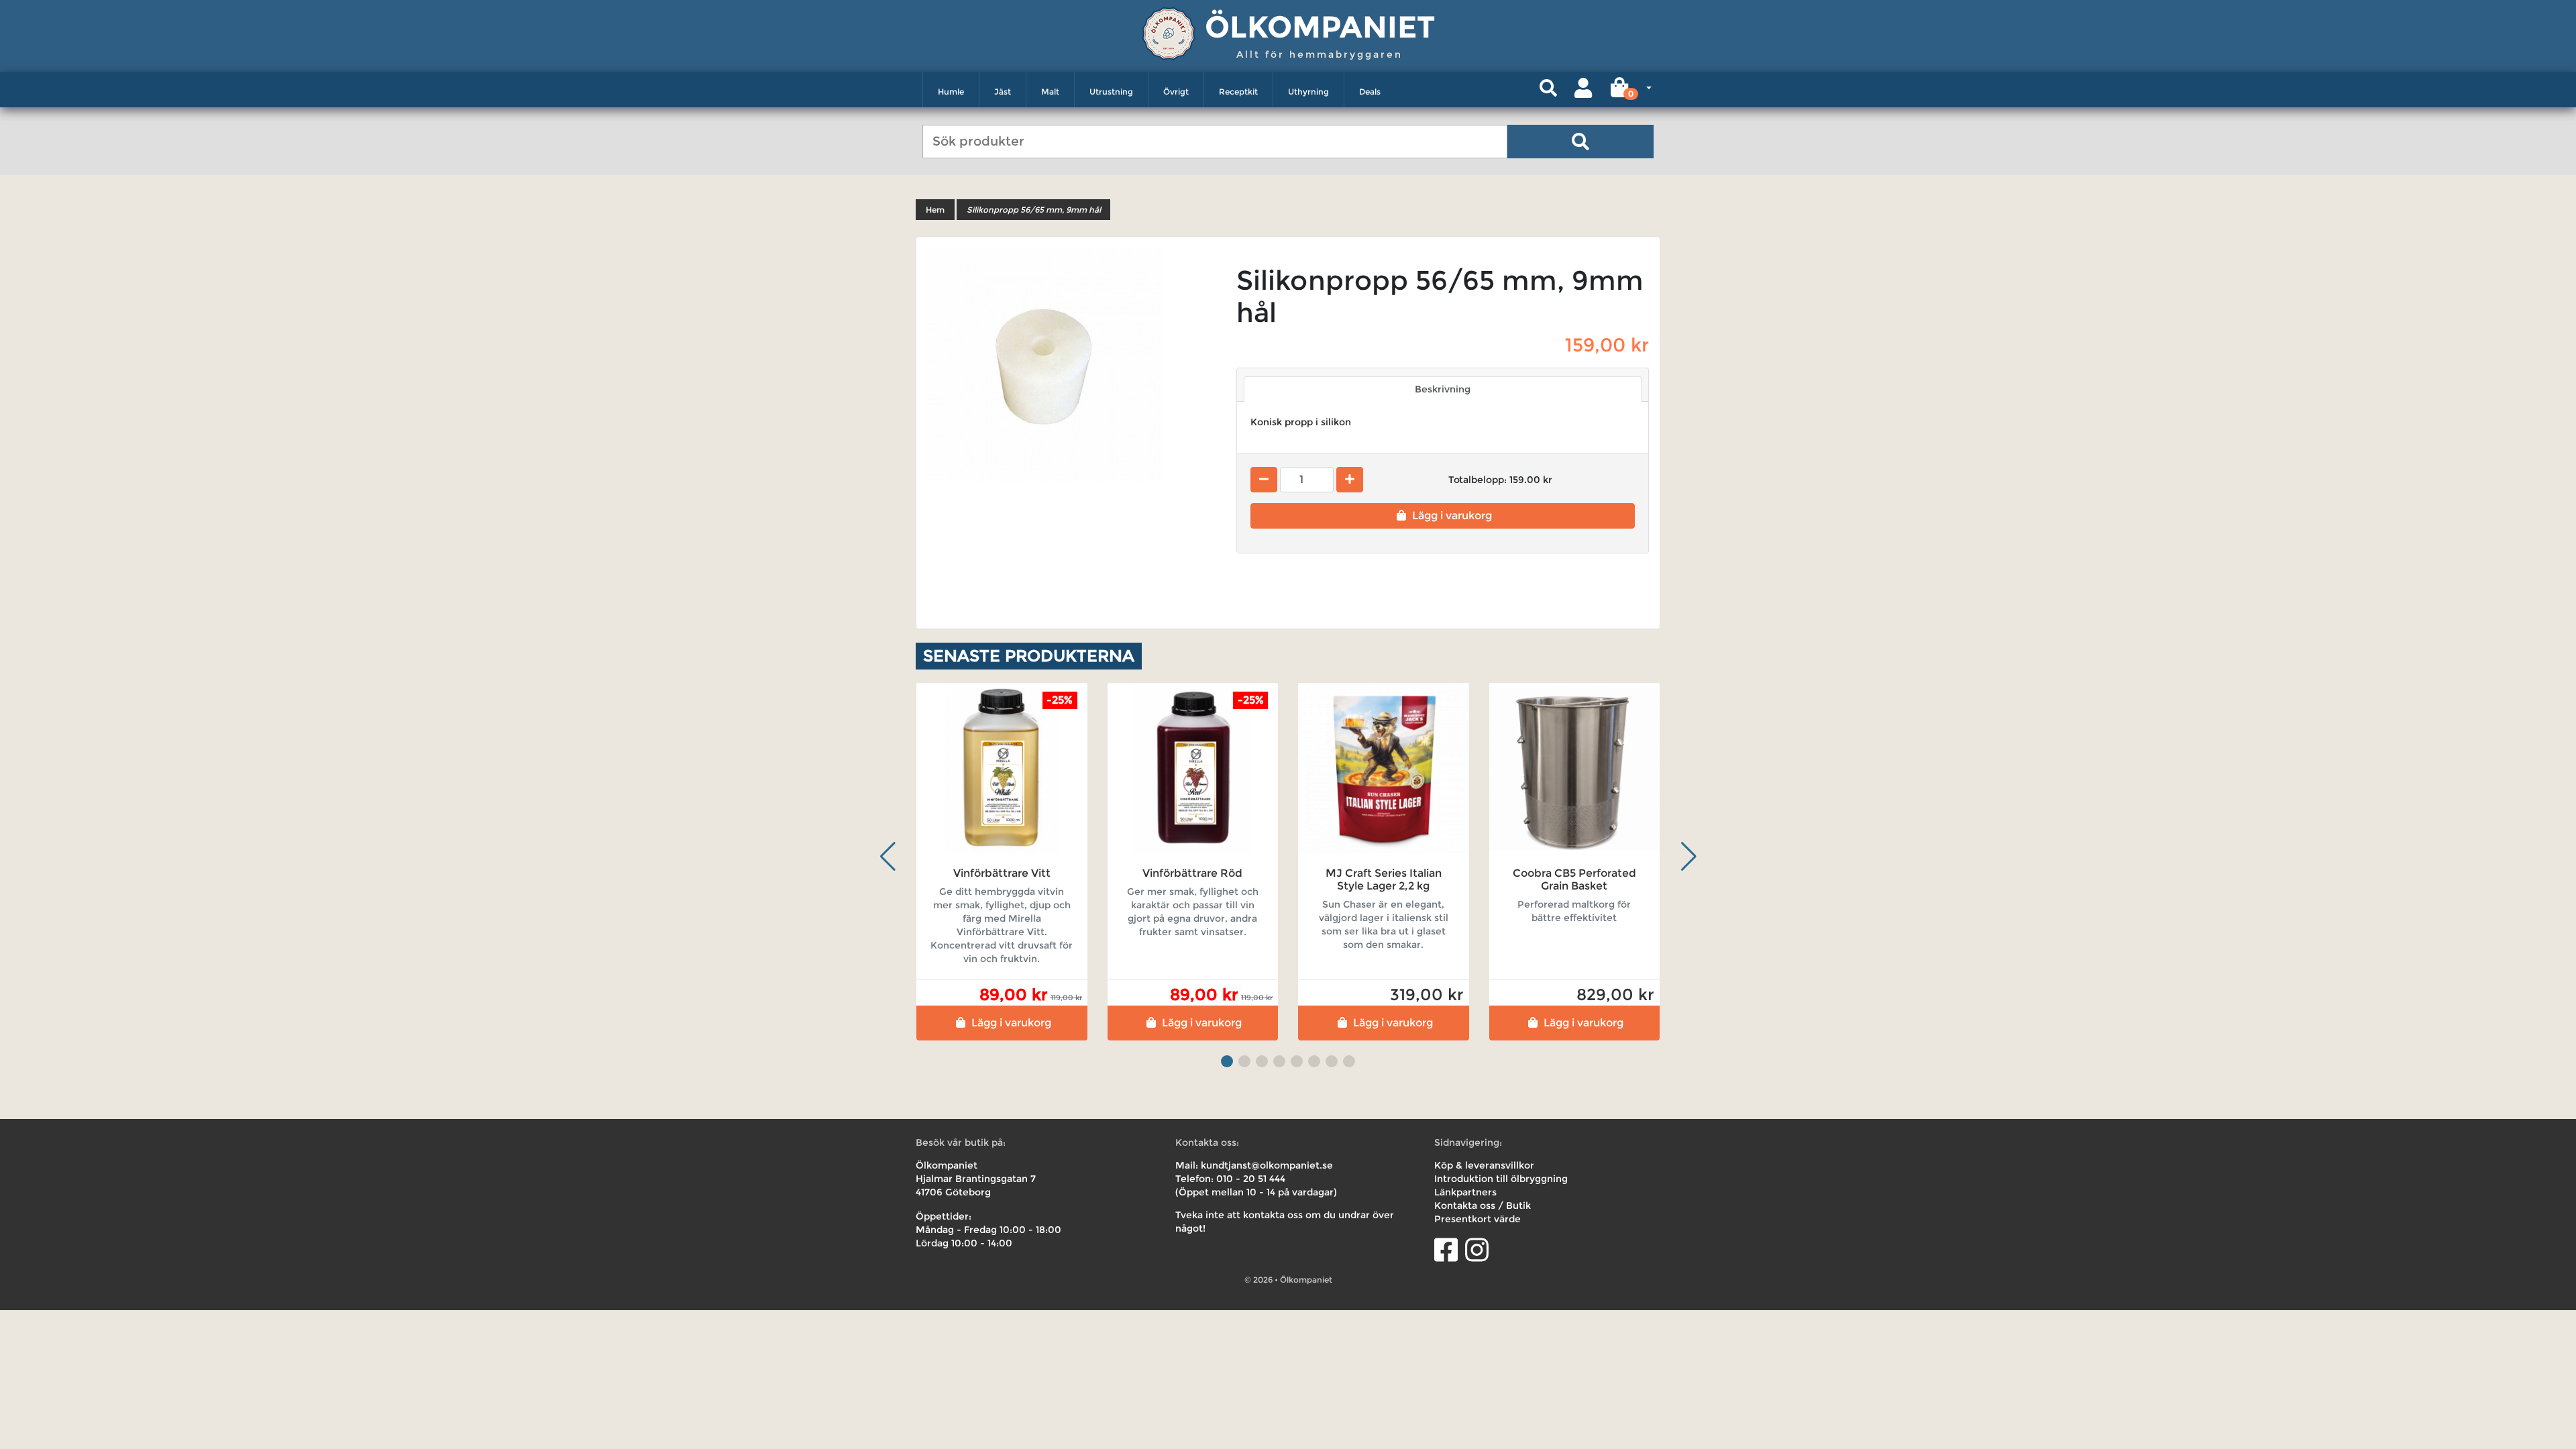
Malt (1050, 92)
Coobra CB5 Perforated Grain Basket (1574, 879)
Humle (951, 92)
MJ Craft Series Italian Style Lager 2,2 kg (1384, 879)
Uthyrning (1308, 92)
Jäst (1003, 92)
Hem (935, 210)
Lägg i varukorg (1452, 516)
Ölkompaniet (1320, 26)
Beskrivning (1443, 389)
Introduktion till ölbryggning (1501, 1179)
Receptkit (1238, 92)
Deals (1370, 92)
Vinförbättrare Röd (1192, 873)
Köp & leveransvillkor (1484, 1165)
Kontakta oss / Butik (1483, 1205)
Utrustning (1111, 92)
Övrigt (1176, 92)
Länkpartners (1465, 1192)
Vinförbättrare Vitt (1002, 873)
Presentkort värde (1478, 1219)
